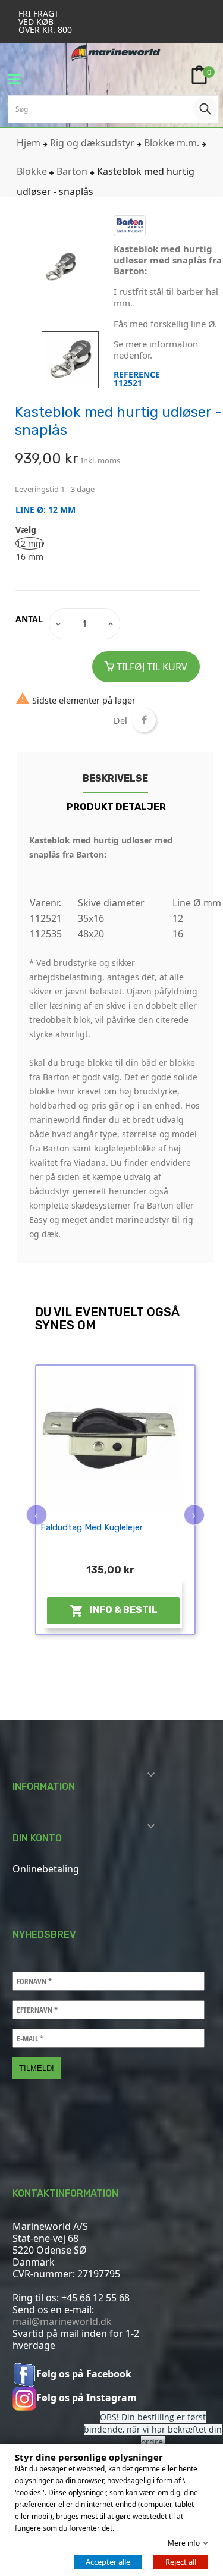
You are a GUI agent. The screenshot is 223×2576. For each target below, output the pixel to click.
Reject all (181, 2562)
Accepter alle (108, 2562)
